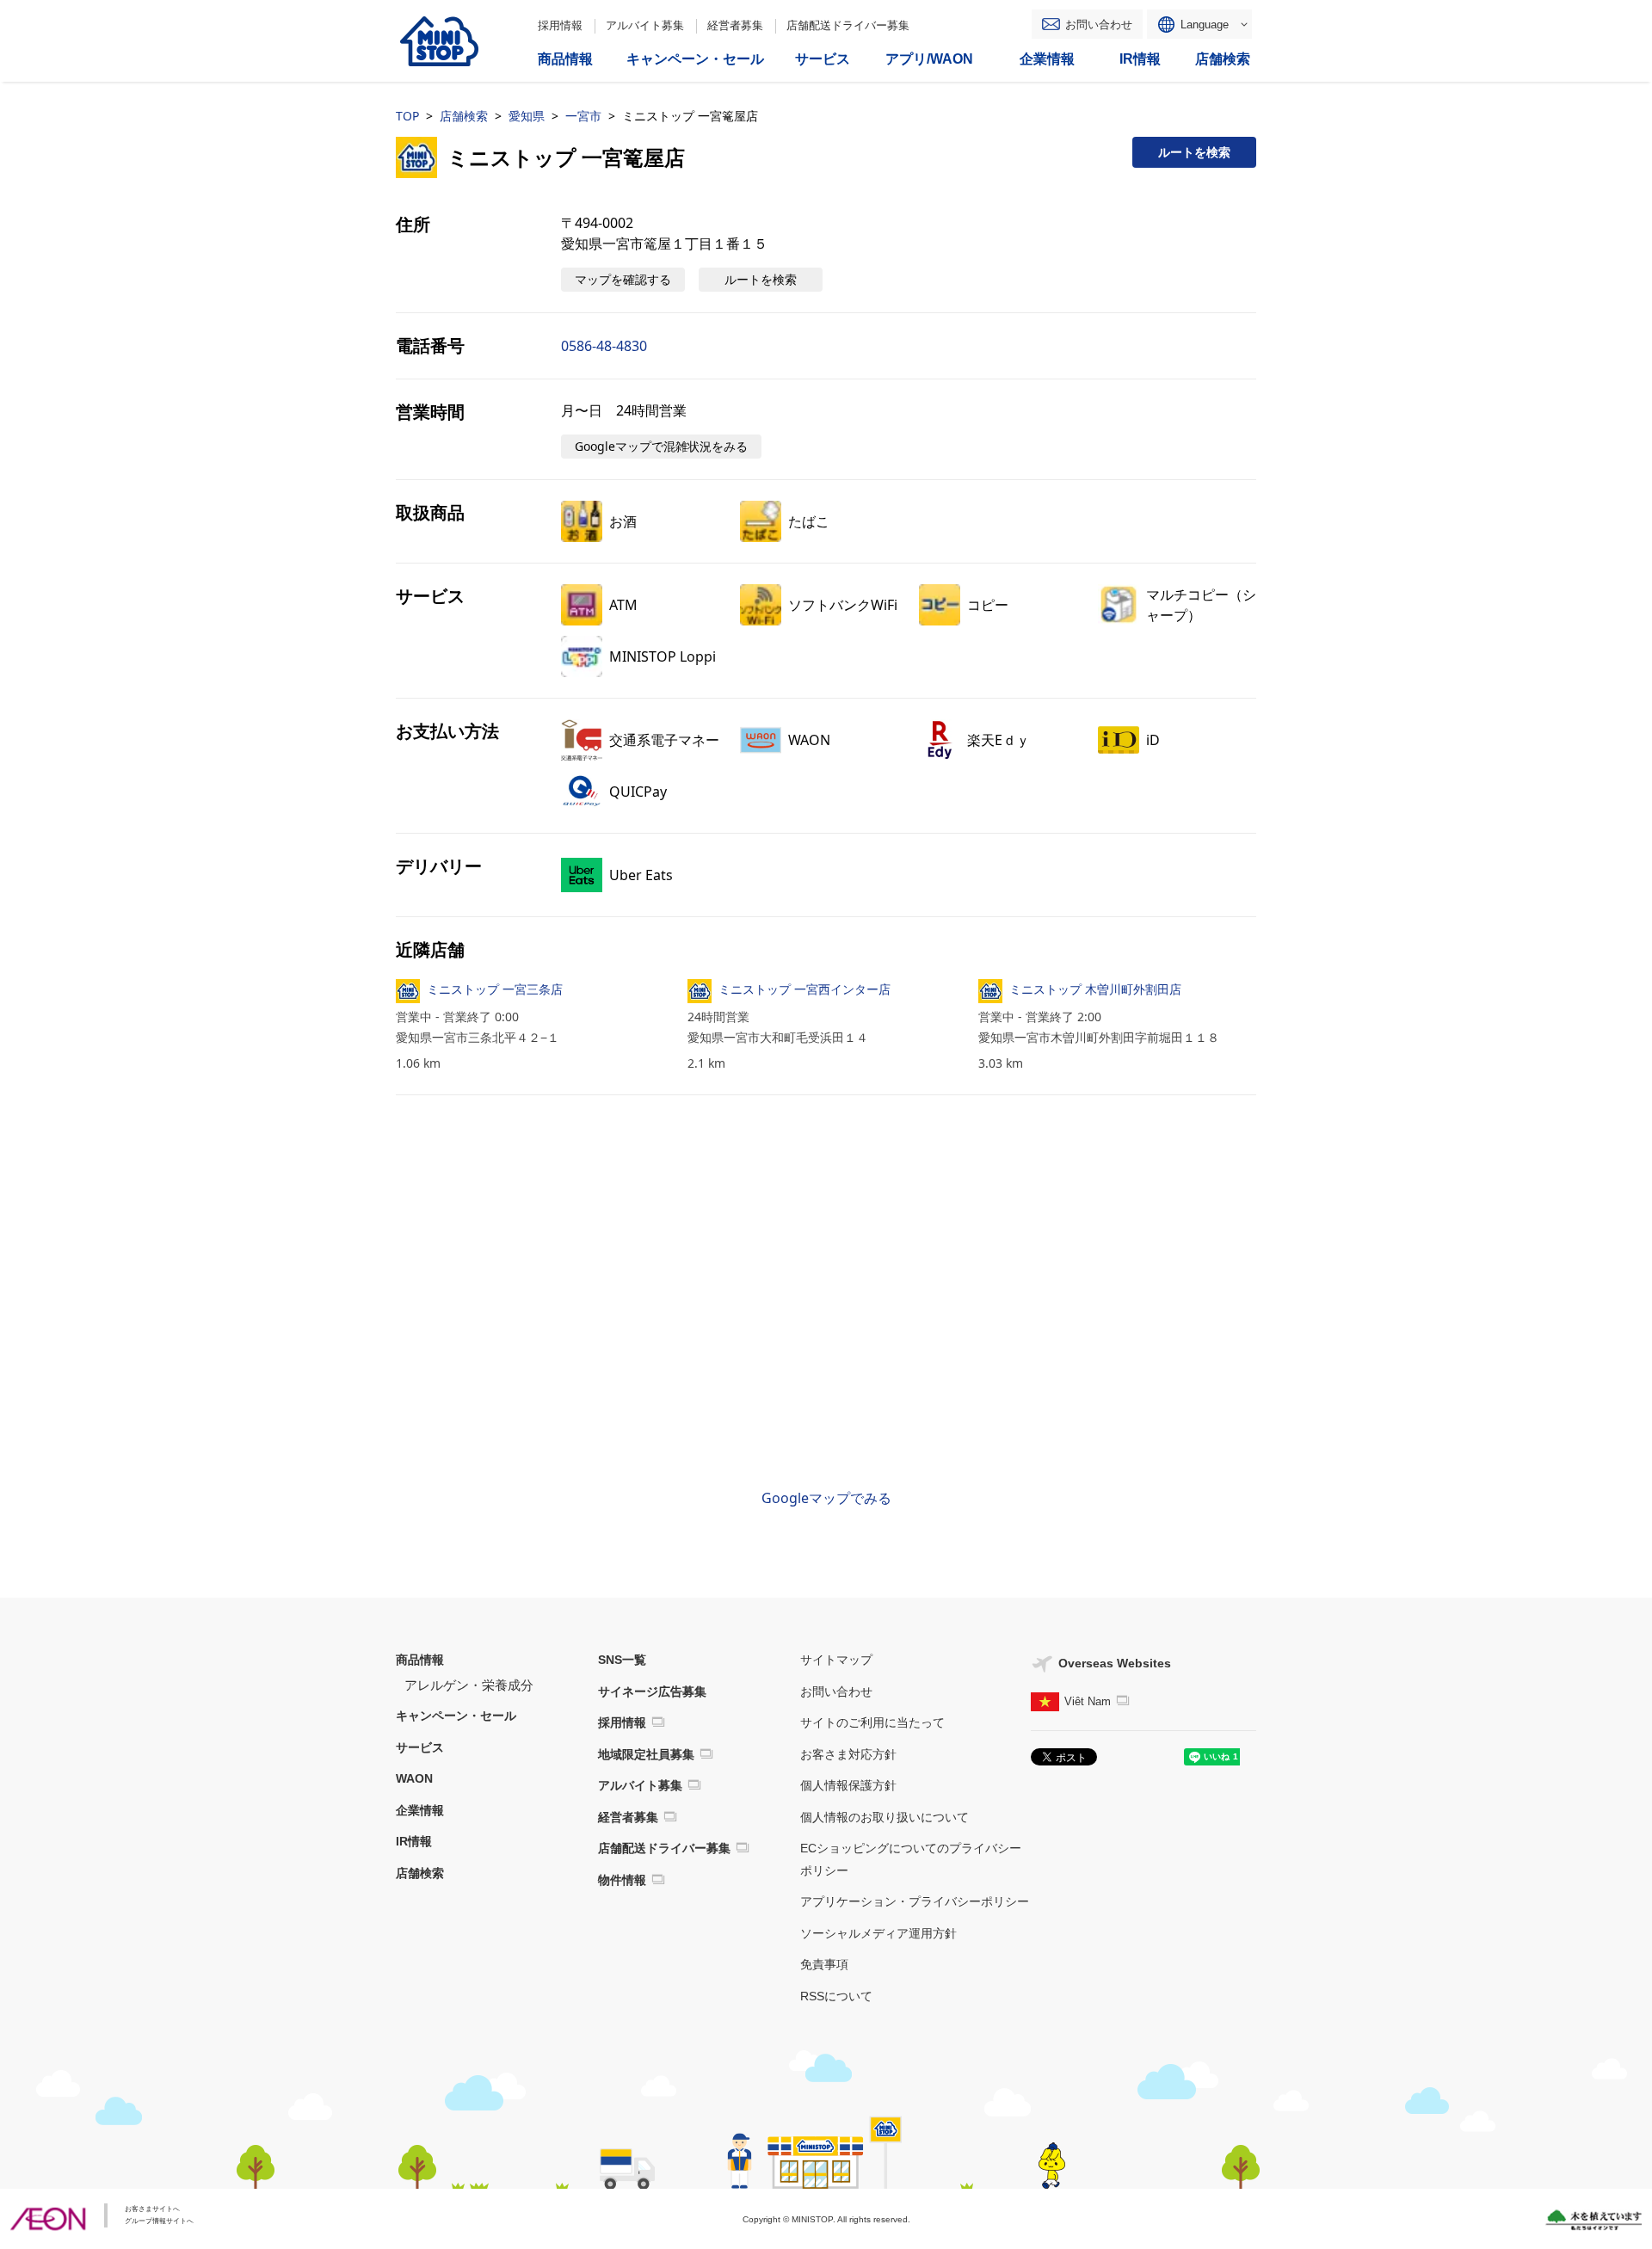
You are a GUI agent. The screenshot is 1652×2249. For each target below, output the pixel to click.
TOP (407, 116)
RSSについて (836, 1996)
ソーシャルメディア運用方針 (878, 1933)
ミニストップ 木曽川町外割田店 (1095, 989)
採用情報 (560, 25)
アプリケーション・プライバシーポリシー (915, 1901)
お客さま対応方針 (848, 1754)
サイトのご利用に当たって (872, 1722)
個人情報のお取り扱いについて (885, 1817)
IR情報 (414, 1841)
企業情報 (420, 1810)
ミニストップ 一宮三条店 (495, 989)
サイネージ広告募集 (652, 1691)
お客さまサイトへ (152, 2209)
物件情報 (622, 1880)
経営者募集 (735, 25)
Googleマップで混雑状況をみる (661, 446)
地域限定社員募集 (646, 1754)
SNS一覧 (622, 1660)
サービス (420, 1747)
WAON (414, 1778)
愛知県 (527, 116)
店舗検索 (464, 116)
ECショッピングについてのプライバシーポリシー (911, 1859)
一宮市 (583, 116)
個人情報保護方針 (848, 1785)
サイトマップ (836, 1660)
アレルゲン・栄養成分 (469, 1685)
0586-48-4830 (604, 346)
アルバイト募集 (645, 25)
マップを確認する (623, 279)
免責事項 (824, 1964)
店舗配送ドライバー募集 (848, 25)
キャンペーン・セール (456, 1716)
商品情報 (420, 1660)
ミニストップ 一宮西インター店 (804, 989)
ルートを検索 (1194, 152)
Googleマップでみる (826, 1498)
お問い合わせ (1099, 25)
